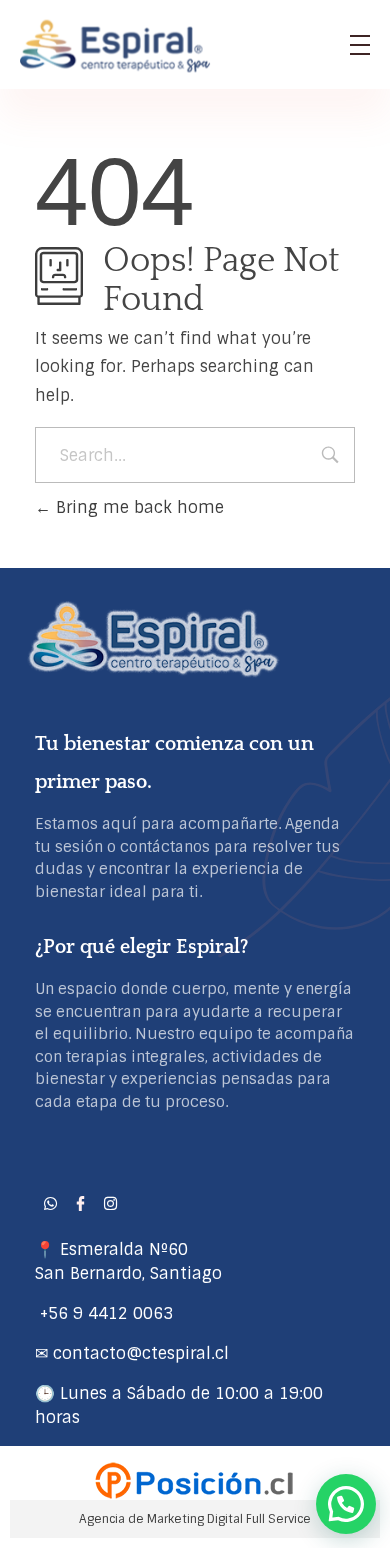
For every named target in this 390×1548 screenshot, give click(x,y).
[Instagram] (110, 1203)
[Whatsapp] (50, 1203)
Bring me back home (137, 507)
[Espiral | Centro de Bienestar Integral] (120, 46)
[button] (346, 1504)
